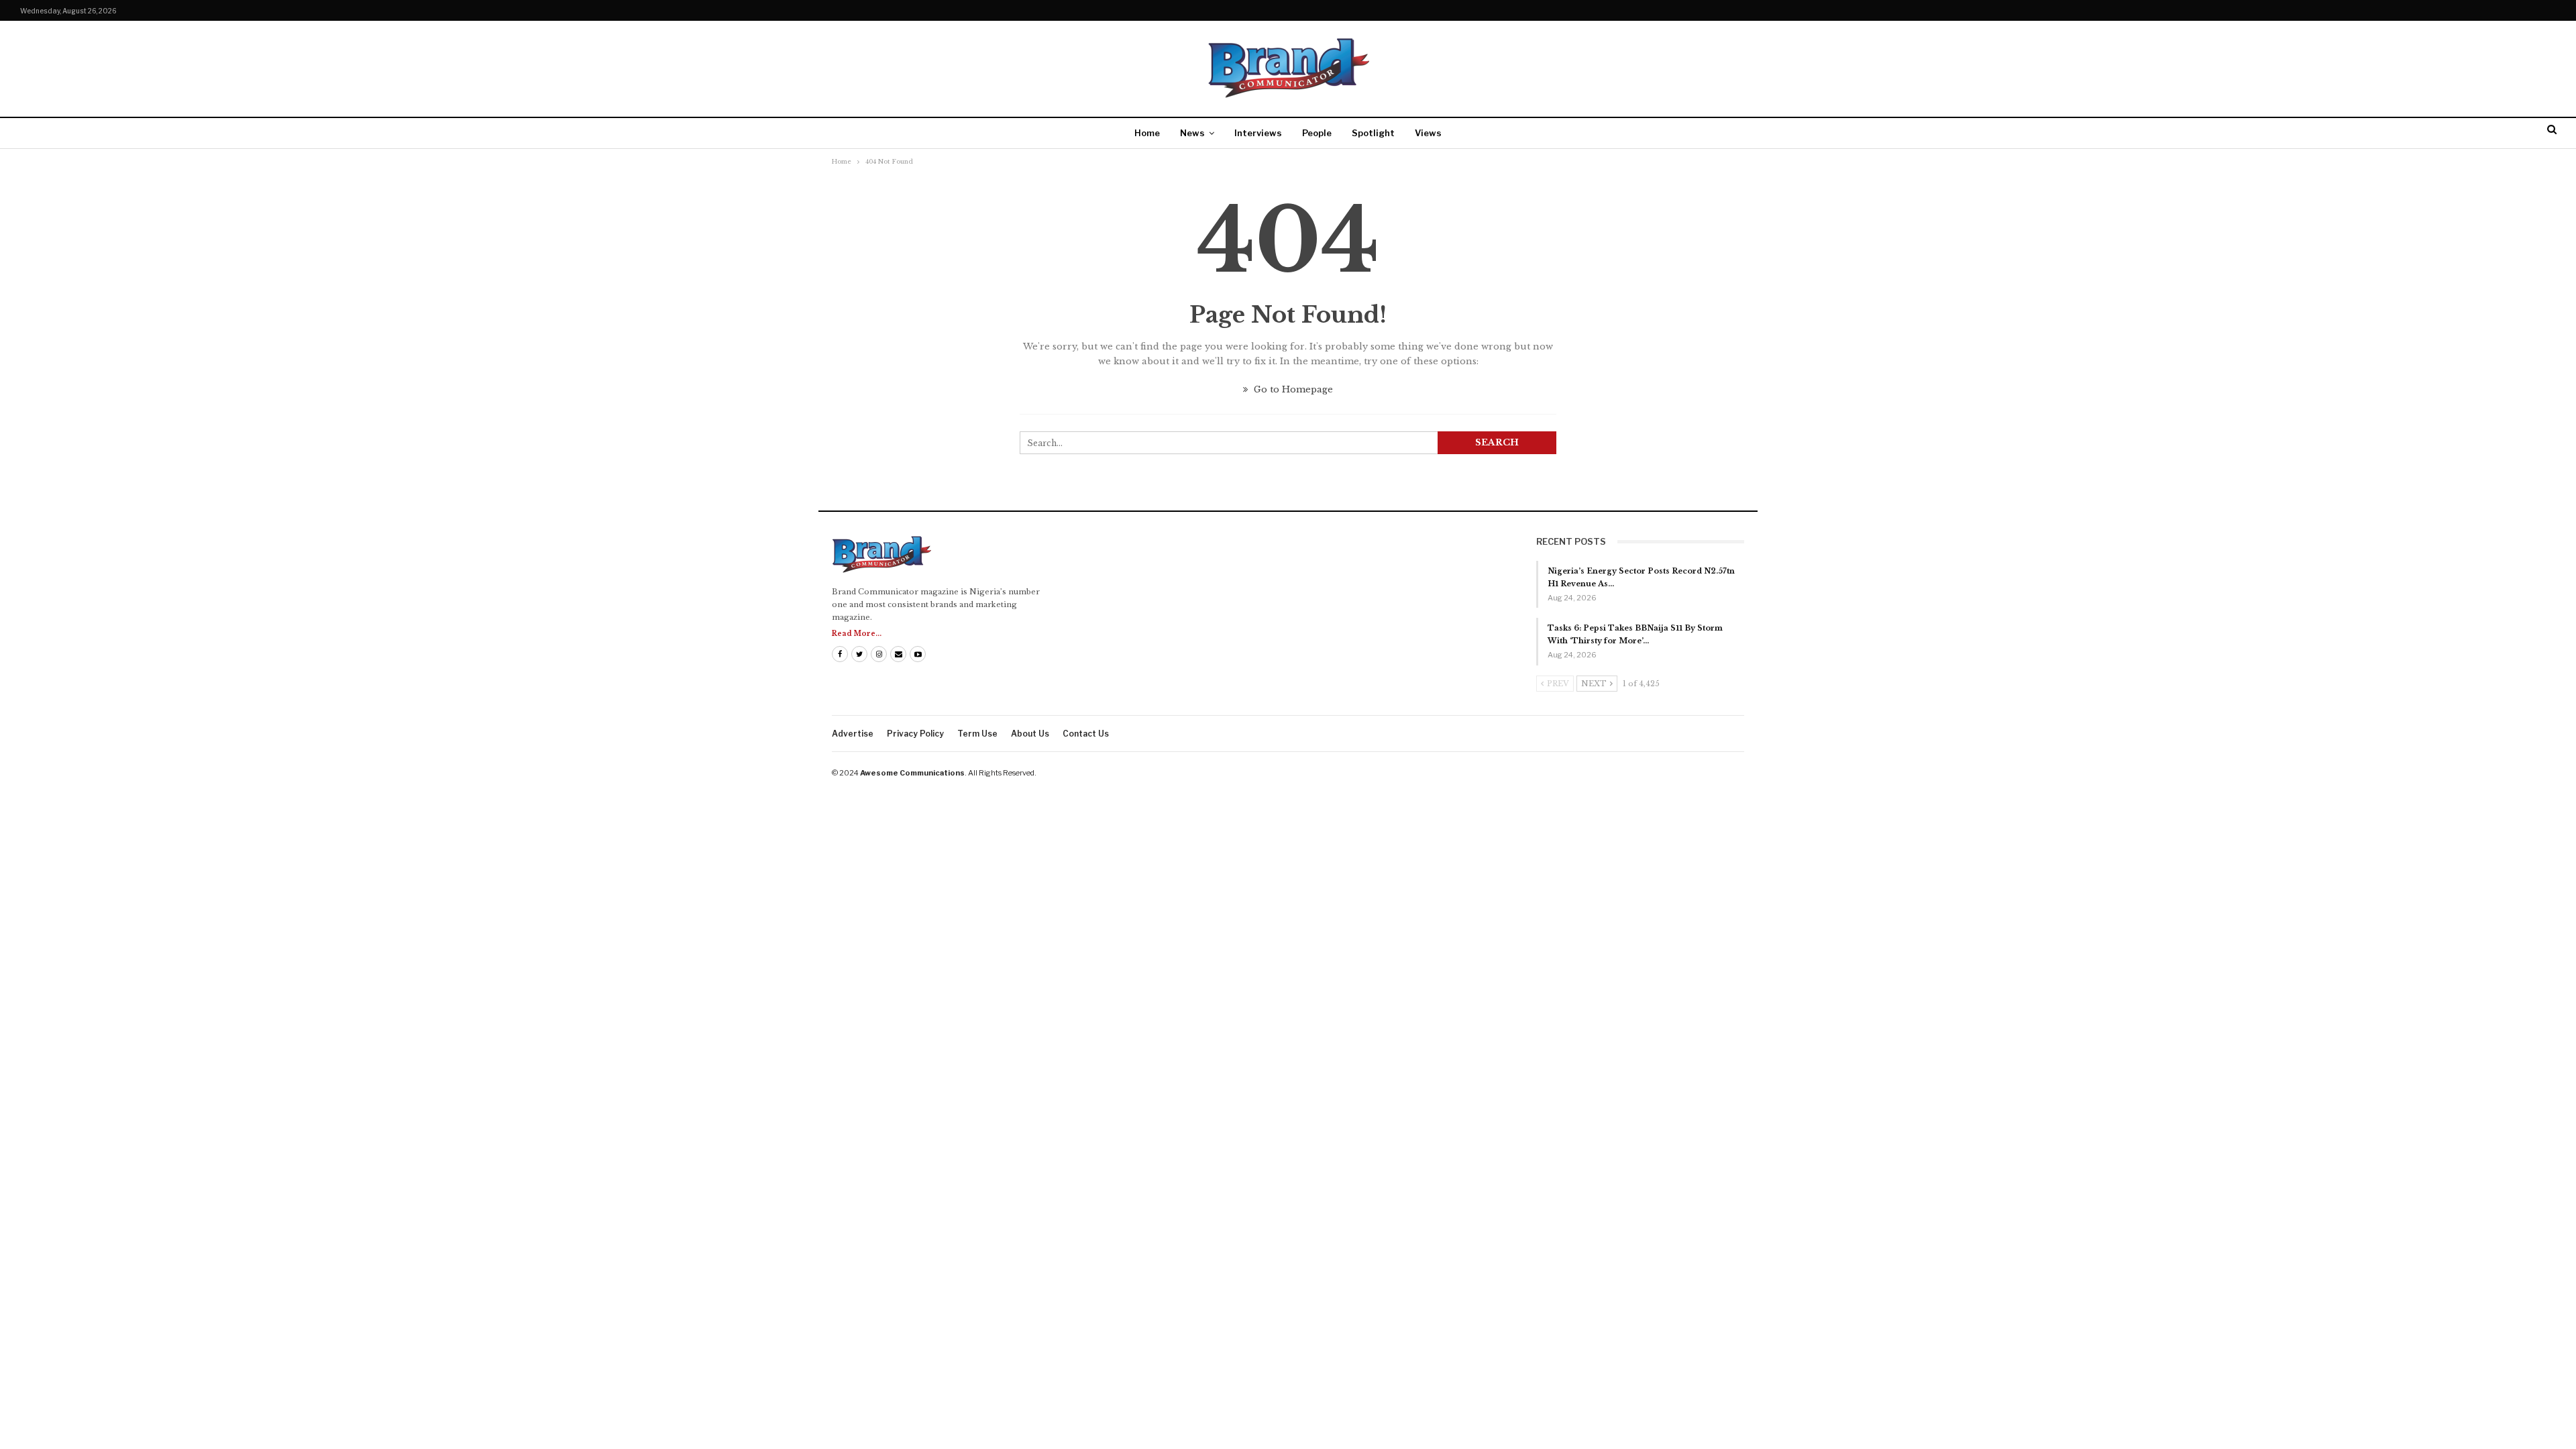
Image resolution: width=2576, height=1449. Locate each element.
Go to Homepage (1292, 389)
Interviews (1258, 133)
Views (1428, 133)
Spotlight (1373, 133)
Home (1147, 133)
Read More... (857, 634)
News (1192, 133)
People (1317, 133)
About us (1030, 734)
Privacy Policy (915, 734)
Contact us (1086, 734)
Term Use (977, 734)
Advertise (853, 734)
